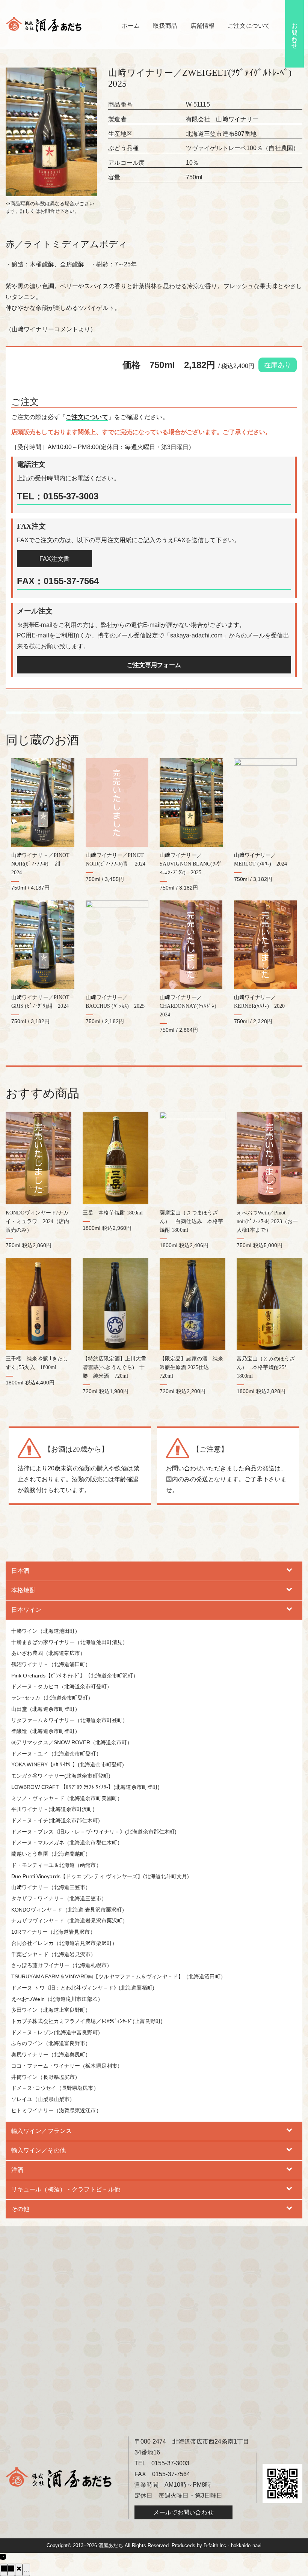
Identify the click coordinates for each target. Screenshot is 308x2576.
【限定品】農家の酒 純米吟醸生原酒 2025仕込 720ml (191, 1367)
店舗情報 (202, 26)
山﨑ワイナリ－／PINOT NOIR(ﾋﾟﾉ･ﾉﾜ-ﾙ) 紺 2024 (40, 864)
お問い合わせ (295, 32)
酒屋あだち (111, 2545)
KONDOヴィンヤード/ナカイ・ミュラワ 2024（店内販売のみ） (37, 1221)
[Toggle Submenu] (289, 1571)
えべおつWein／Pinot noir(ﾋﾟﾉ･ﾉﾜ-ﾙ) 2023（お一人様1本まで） (267, 1221)
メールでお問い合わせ (183, 2512)
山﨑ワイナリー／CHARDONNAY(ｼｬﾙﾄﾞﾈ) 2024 (191, 1006)
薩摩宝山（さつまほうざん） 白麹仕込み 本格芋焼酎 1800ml (191, 1221)
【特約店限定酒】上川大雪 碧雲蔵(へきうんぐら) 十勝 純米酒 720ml (117, 1367)
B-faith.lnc (215, 2545)
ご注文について (249, 26)
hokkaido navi (246, 2545)
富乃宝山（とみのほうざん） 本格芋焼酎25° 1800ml (266, 1367)
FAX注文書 (54, 559)
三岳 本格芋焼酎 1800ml (113, 1213)
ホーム (131, 26)
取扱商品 (165, 26)
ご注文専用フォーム (154, 665)
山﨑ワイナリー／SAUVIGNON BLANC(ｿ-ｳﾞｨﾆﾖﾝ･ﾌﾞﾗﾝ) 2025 (191, 864)
